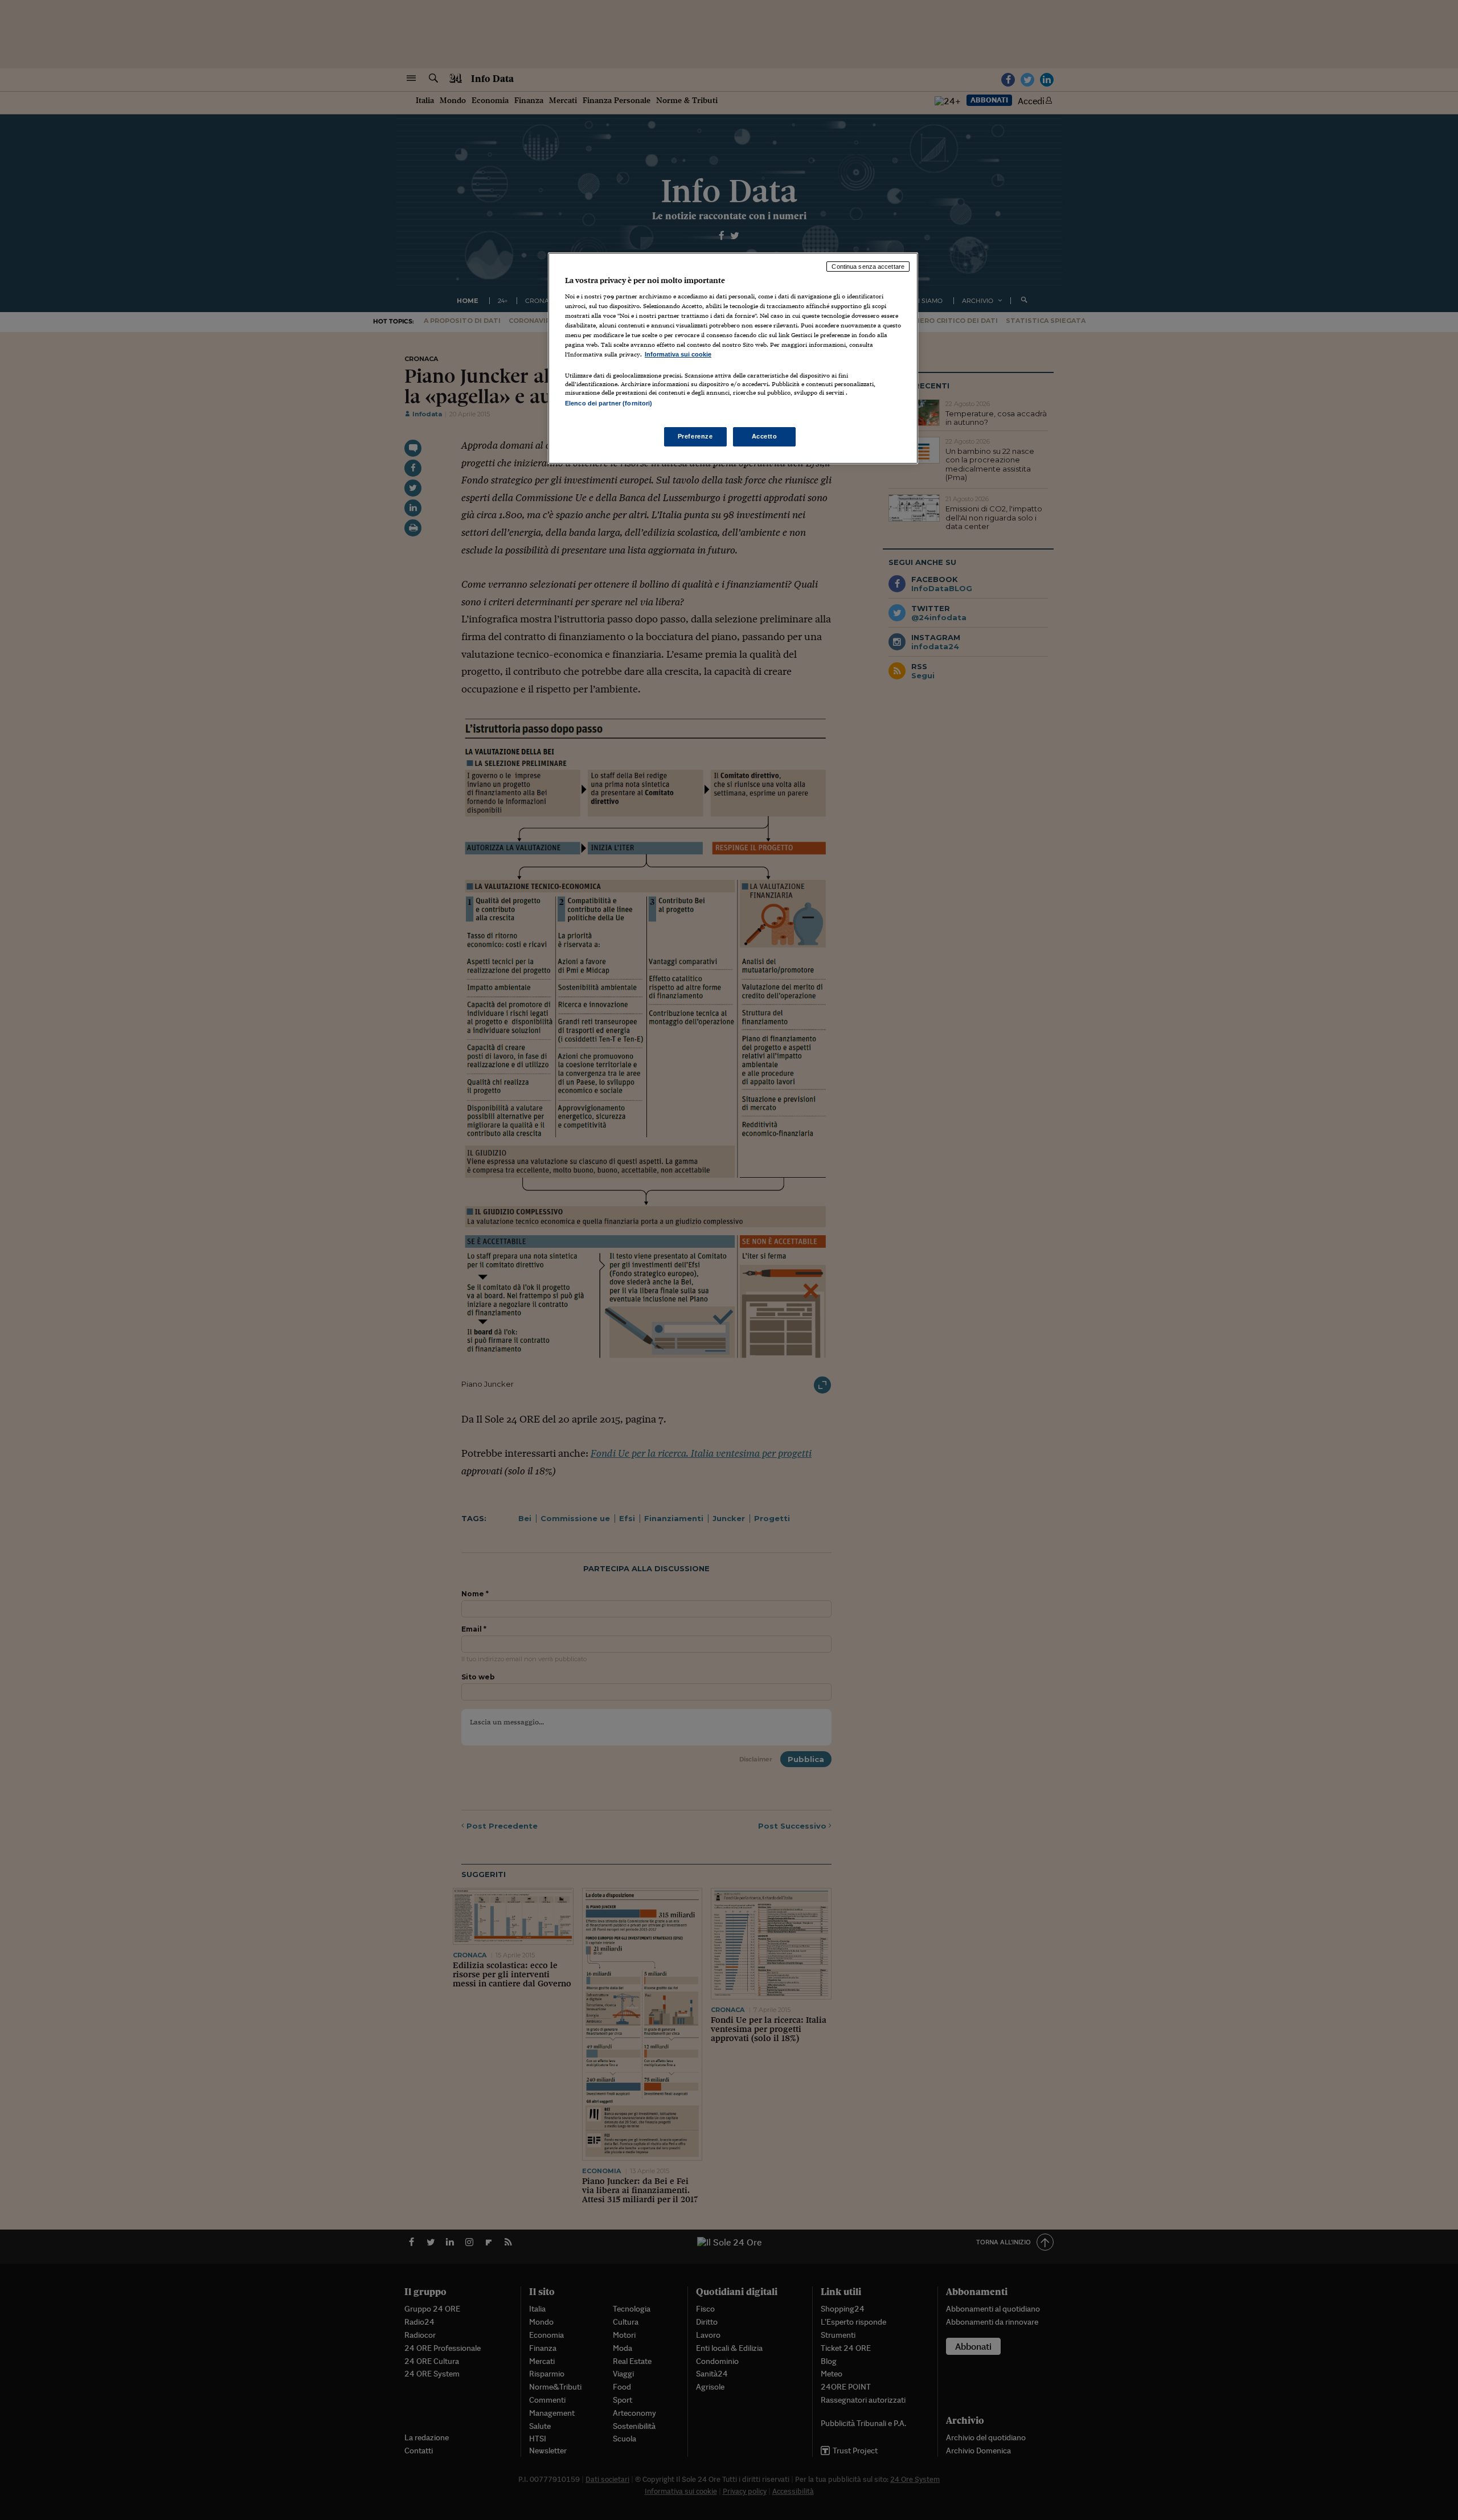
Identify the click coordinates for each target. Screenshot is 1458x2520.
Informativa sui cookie (678, 354)
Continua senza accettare (868, 267)
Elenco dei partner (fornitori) (609, 403)
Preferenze (695, 436)
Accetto (765, 436)
